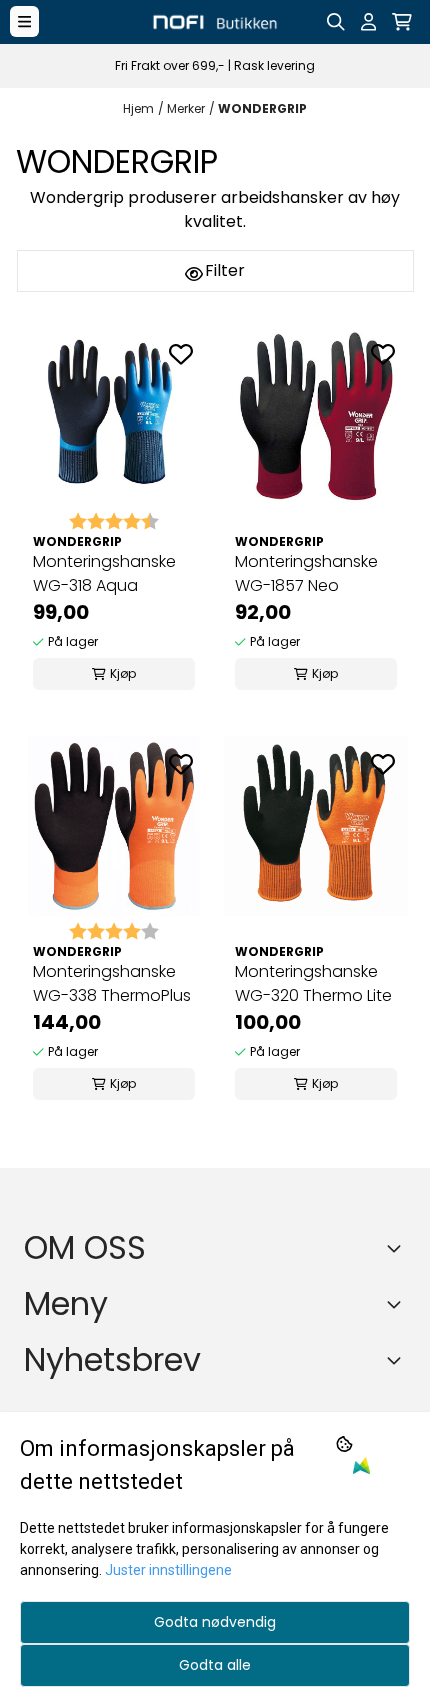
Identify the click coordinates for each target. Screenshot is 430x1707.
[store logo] (214, 22)
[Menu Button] (24, 21)
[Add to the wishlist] (181, 354)
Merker (186, 108)
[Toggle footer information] (398, 1248)
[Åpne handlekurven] (402, 22)
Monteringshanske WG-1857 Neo (306, 573)
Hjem (138, 108)
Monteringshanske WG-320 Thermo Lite (313, 983)
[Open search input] (336, 22)
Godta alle (215, 1665)
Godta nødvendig (215, 1622)
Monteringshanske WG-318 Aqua (104, 573)
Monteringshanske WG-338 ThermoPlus (112, 983)
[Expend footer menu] (398, 1304)
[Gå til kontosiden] (368, 22)
